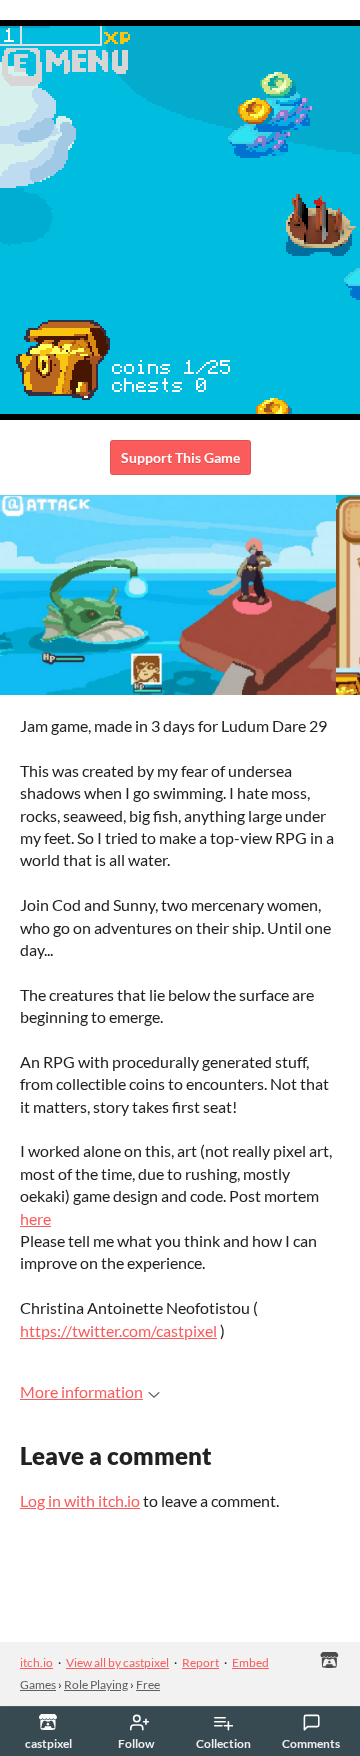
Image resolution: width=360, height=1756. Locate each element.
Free (148, 1684)
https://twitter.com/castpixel (118, 1330)
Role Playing (96, 1684)
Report (200, 1662)
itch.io (36, 1662)
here (35, 1218)
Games (38, 1684)
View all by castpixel (117, 1662)
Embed (250, 1662)
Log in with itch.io (80, 1500)
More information (81, 1391)
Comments (311, 1743)
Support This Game (180, 457)
